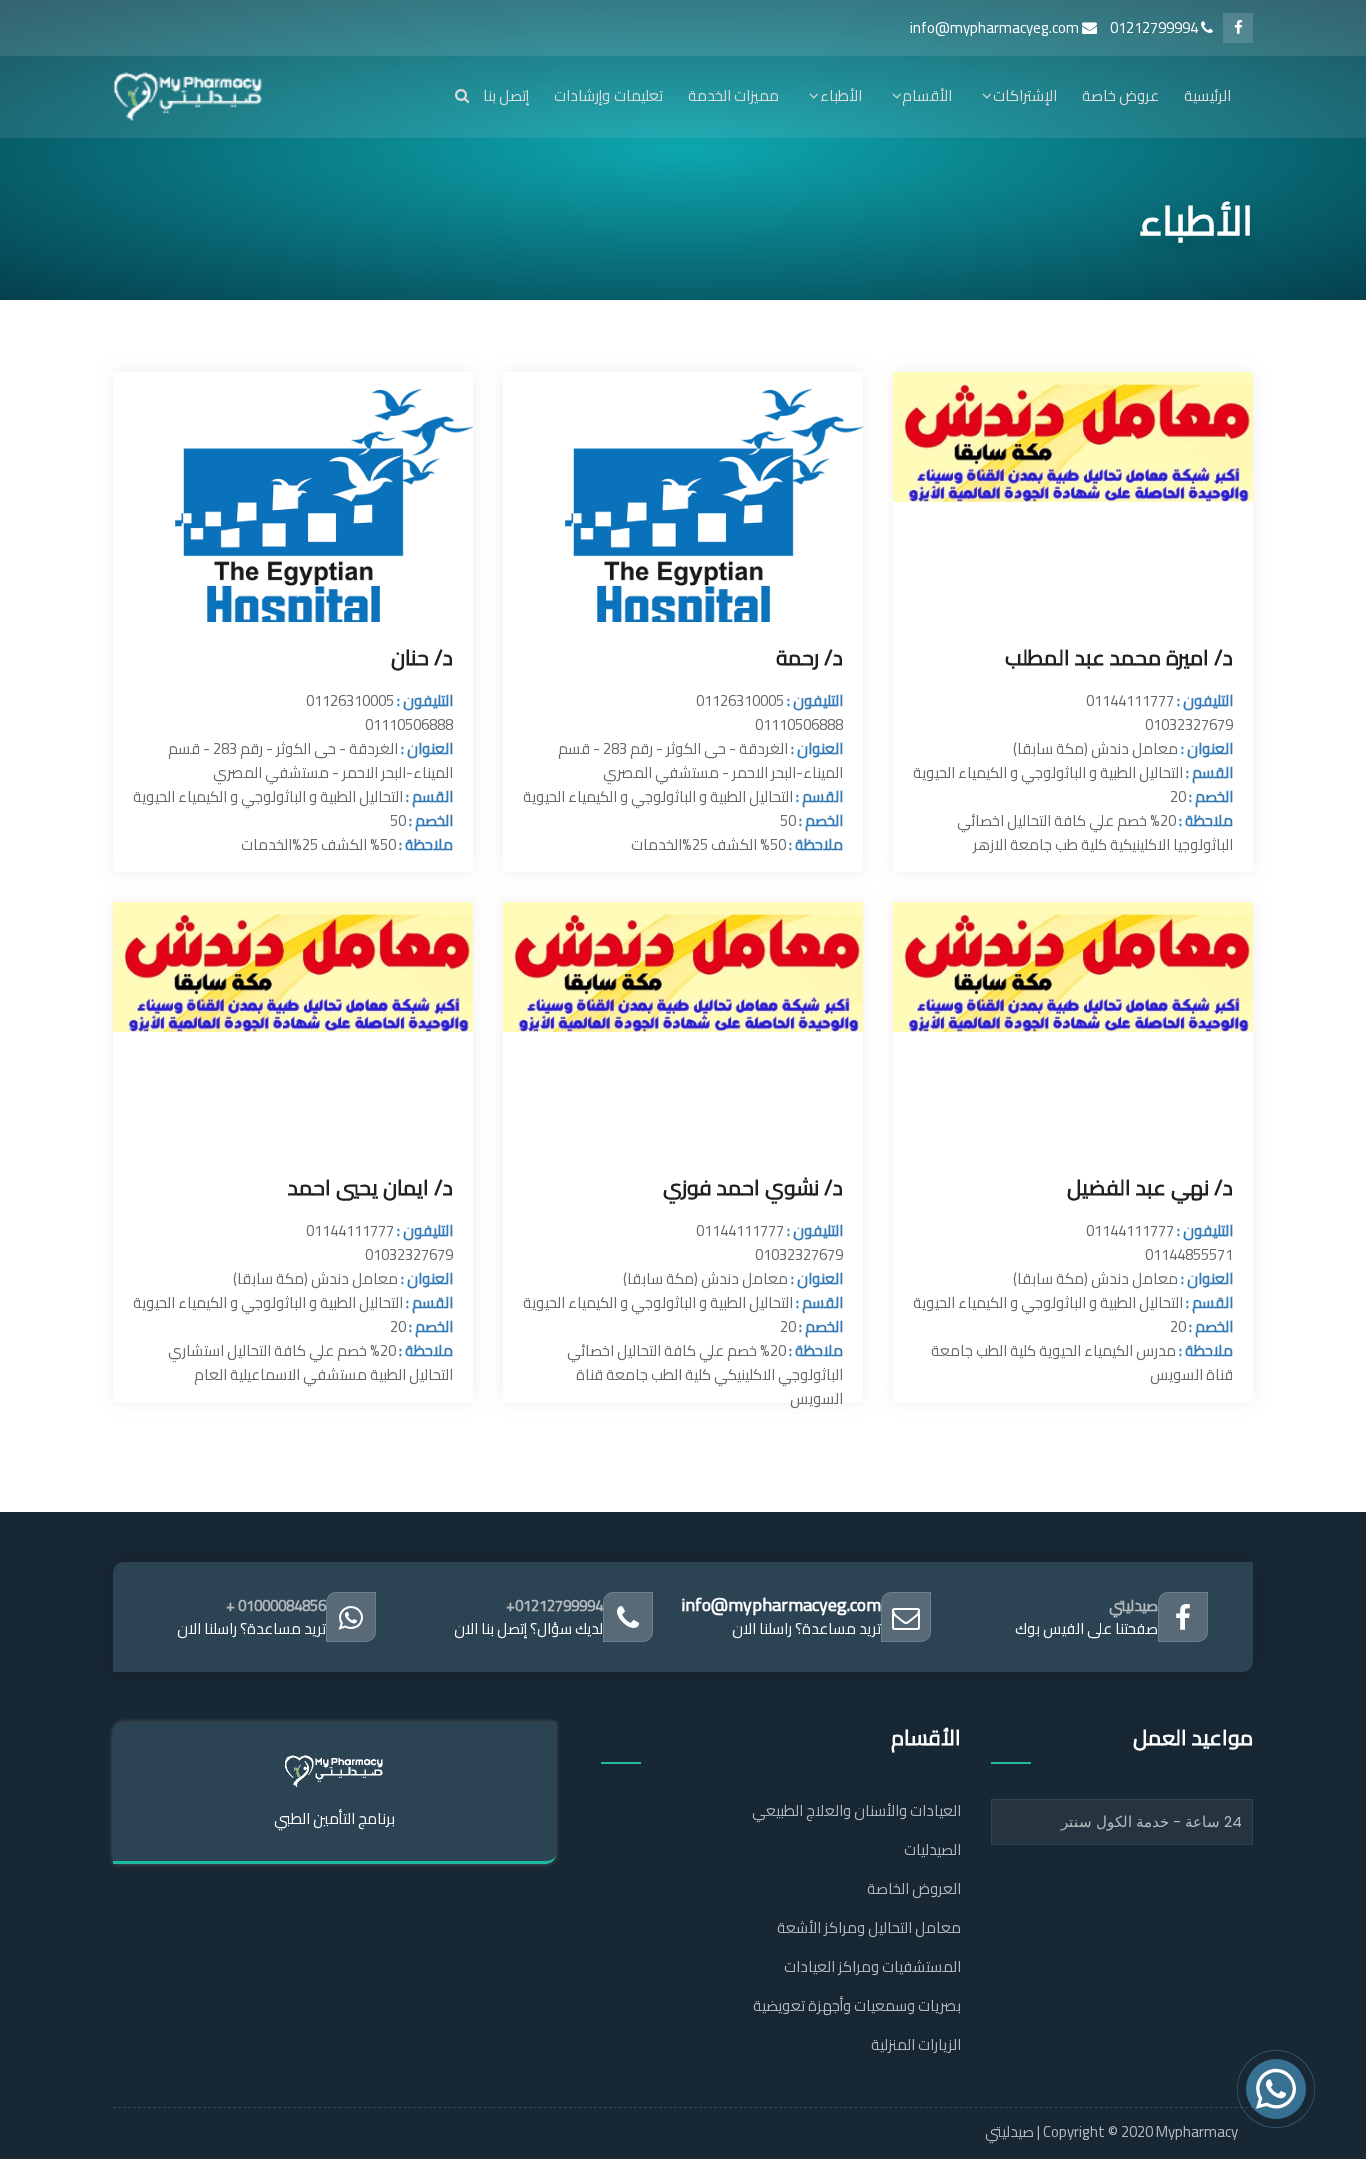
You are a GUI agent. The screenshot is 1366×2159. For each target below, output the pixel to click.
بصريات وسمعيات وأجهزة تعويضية (857, 2005)
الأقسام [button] (927, 95)
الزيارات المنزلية (916, 2044)
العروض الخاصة (914, 1888)
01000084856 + (276, 1605)
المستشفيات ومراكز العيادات (872, 1966)
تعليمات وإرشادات (608, 95)
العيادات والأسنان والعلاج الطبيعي (856, 1810)
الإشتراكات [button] (1024, 95)
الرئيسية (1207, 95)
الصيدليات (932, 1849)
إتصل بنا (506, 95)
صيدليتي (1133, 1605)
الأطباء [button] (840, 95)
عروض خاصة (1120, 95)
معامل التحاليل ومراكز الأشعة (869, 1927)
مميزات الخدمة (733, 95)
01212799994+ (554, 1605)
